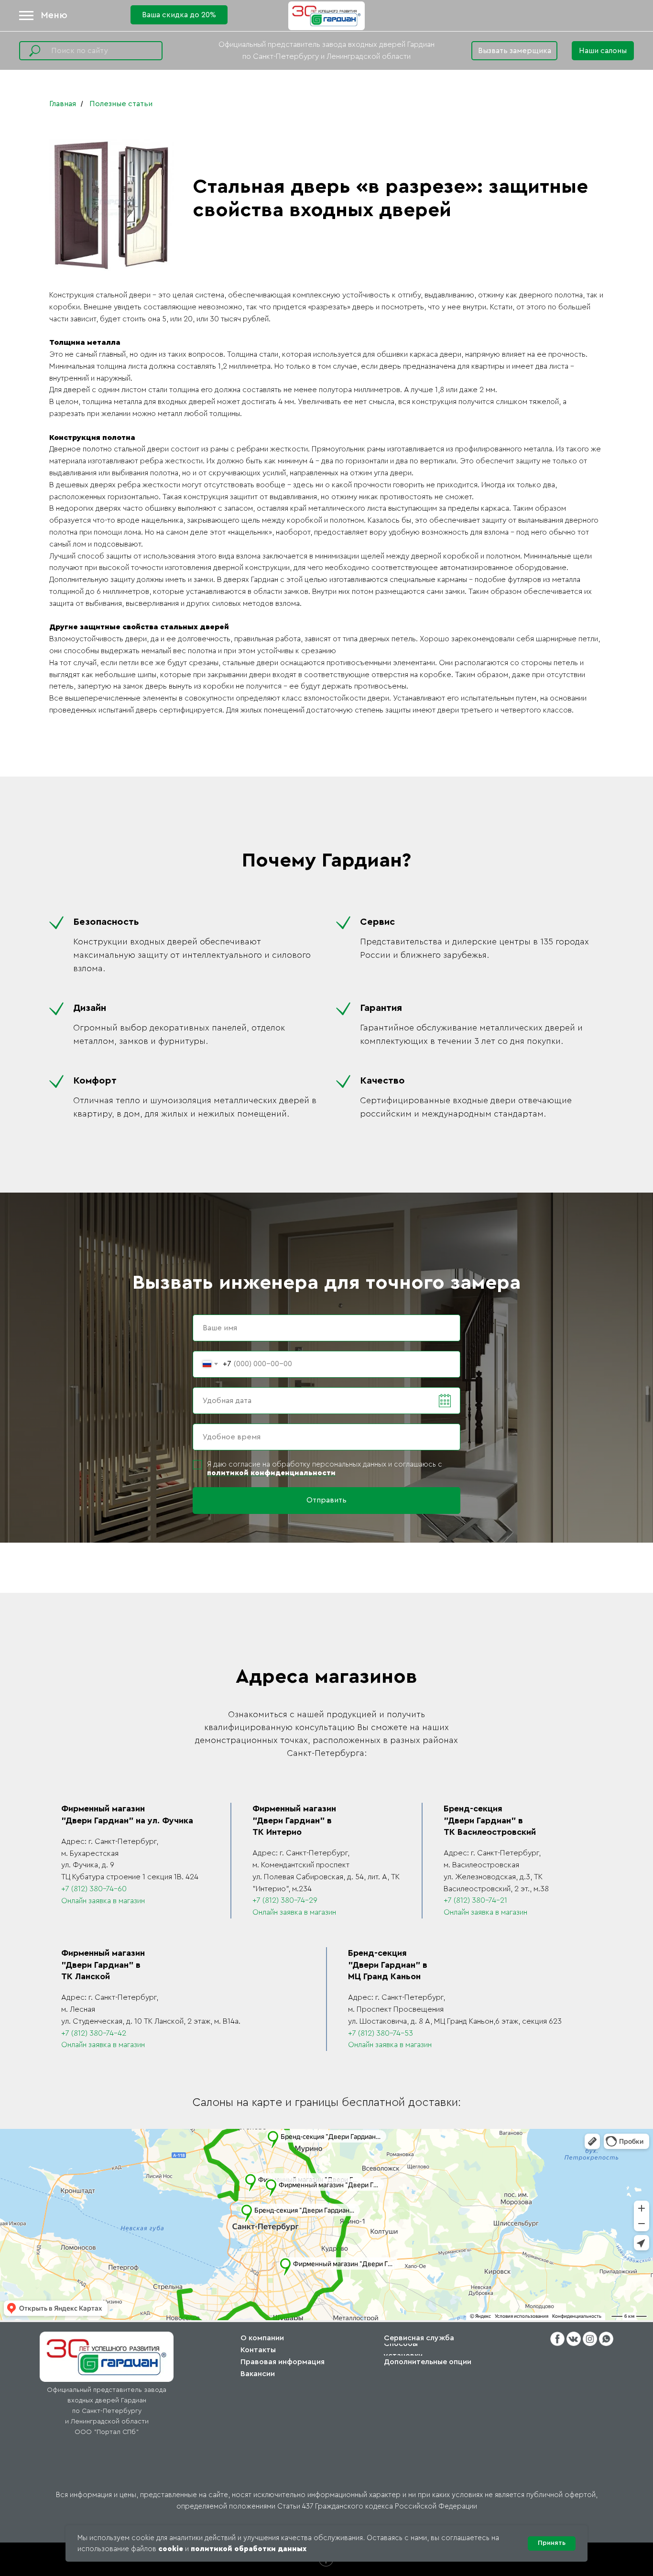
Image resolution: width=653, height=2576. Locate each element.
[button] (603, 51)
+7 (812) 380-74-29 (285, 1900)
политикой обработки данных (249, 2549)
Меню (54, 15)
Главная (63, 104)
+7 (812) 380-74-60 (94, 1889)
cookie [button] (171, 2549)
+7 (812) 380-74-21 (475, 1900)
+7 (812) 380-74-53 (381, 2033)
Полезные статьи (121, 104)
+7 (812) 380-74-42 (94, 2033)
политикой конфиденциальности (271, 1473)
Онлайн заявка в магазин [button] (103, 1901)
